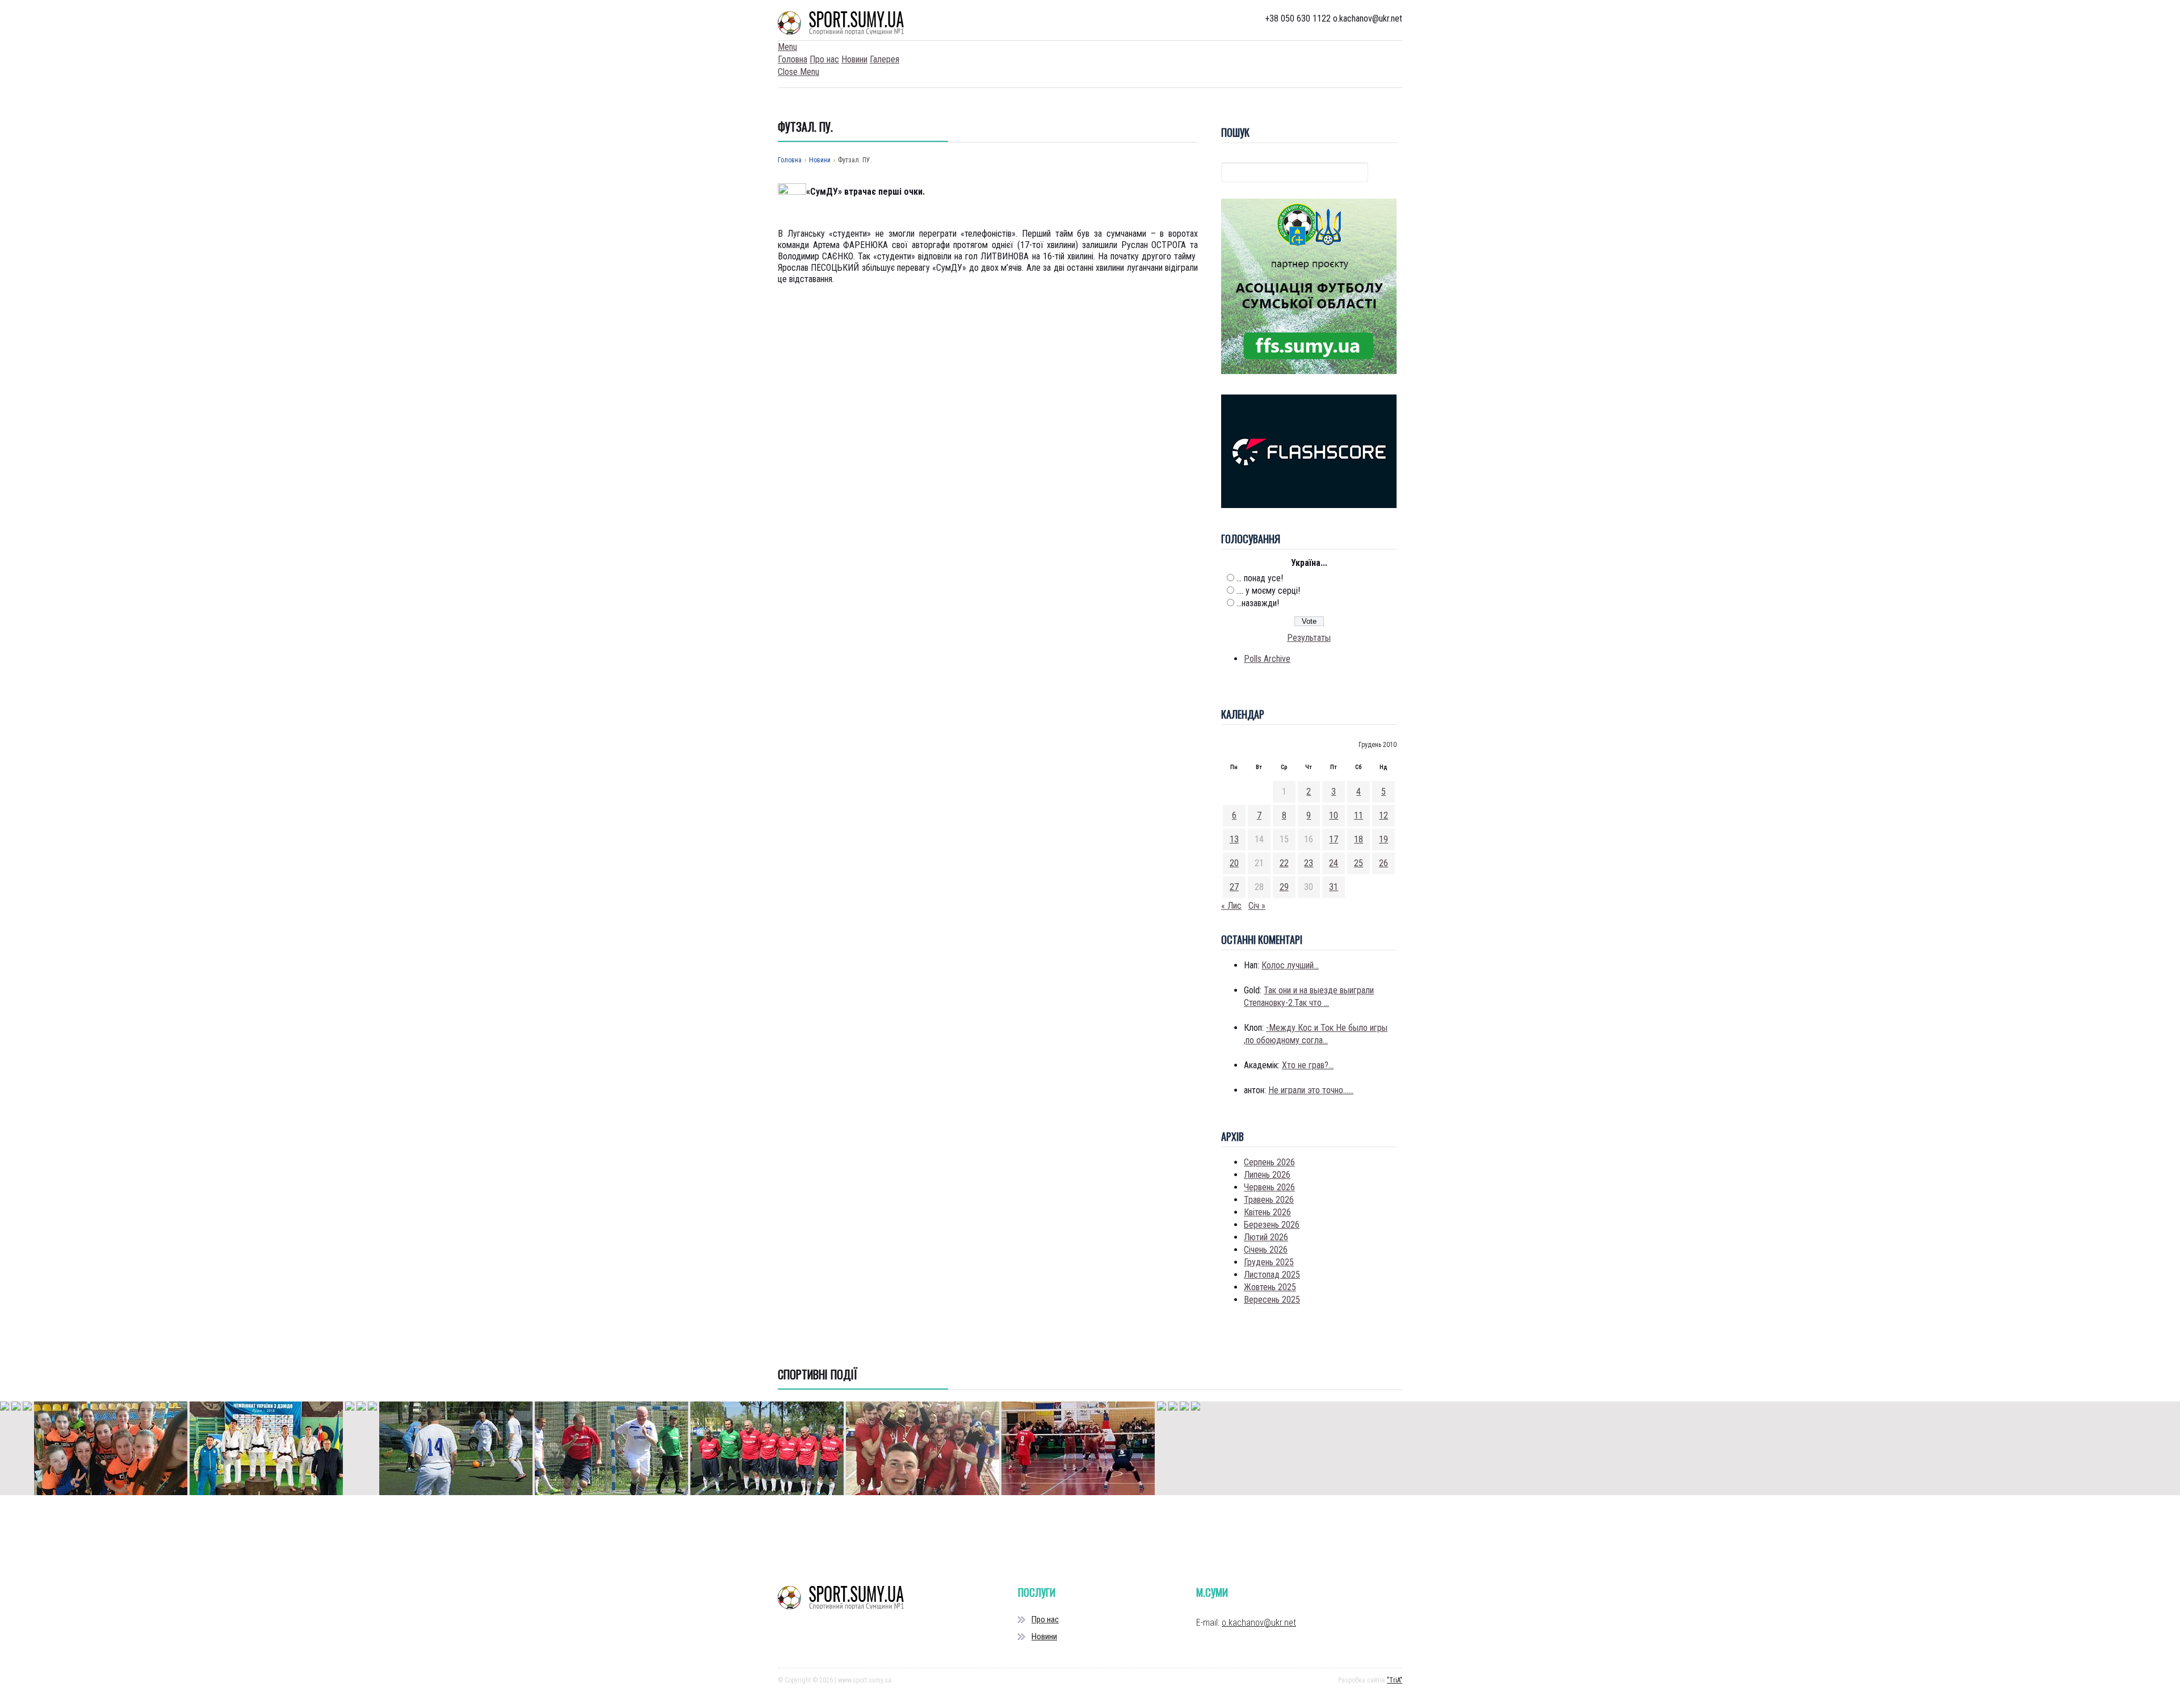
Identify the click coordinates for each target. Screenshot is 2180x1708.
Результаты (1309, 638)
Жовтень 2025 (1270, 1287)
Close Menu (798, 72)
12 (1384, 815)
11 (1359, 815)
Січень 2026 (1266, 1250)
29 (1284, 887)
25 (1359, 863)
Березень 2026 (1272, 1225)
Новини (854, 59)
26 (1384, 863)
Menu (787, 47)
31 (1334, 887)
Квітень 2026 (1267, 1212)
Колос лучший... (1290, 965)
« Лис (1231, 906)
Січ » (1257, 906)
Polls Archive (1267, 659)
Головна (793, 59)
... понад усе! (1260, 578)
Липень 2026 (1267, 1175)
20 (1234, 863)
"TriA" (1395, 1680)
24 (1334, 863)
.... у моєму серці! (1268, 591)
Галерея (884, 59)
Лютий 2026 (1266, 1237)
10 (1334, 815)
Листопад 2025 (1272, 1275)
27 (1234, 887)
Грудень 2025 (1269, 1262)
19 (1384, 839)
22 (1284, 863)
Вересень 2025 (1272, 1300)
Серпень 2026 (1269, 1162)
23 (1309, 863)
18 (1359, 839)
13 (1234, 839)
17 (1334, 839)
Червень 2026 (1269, 1187)
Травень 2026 (1269, 1200)
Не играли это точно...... (1311, 1090)
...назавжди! (1258, 603)
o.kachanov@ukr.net (1259, 1623)
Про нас (824, 59)
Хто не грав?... (1308, 1065)
